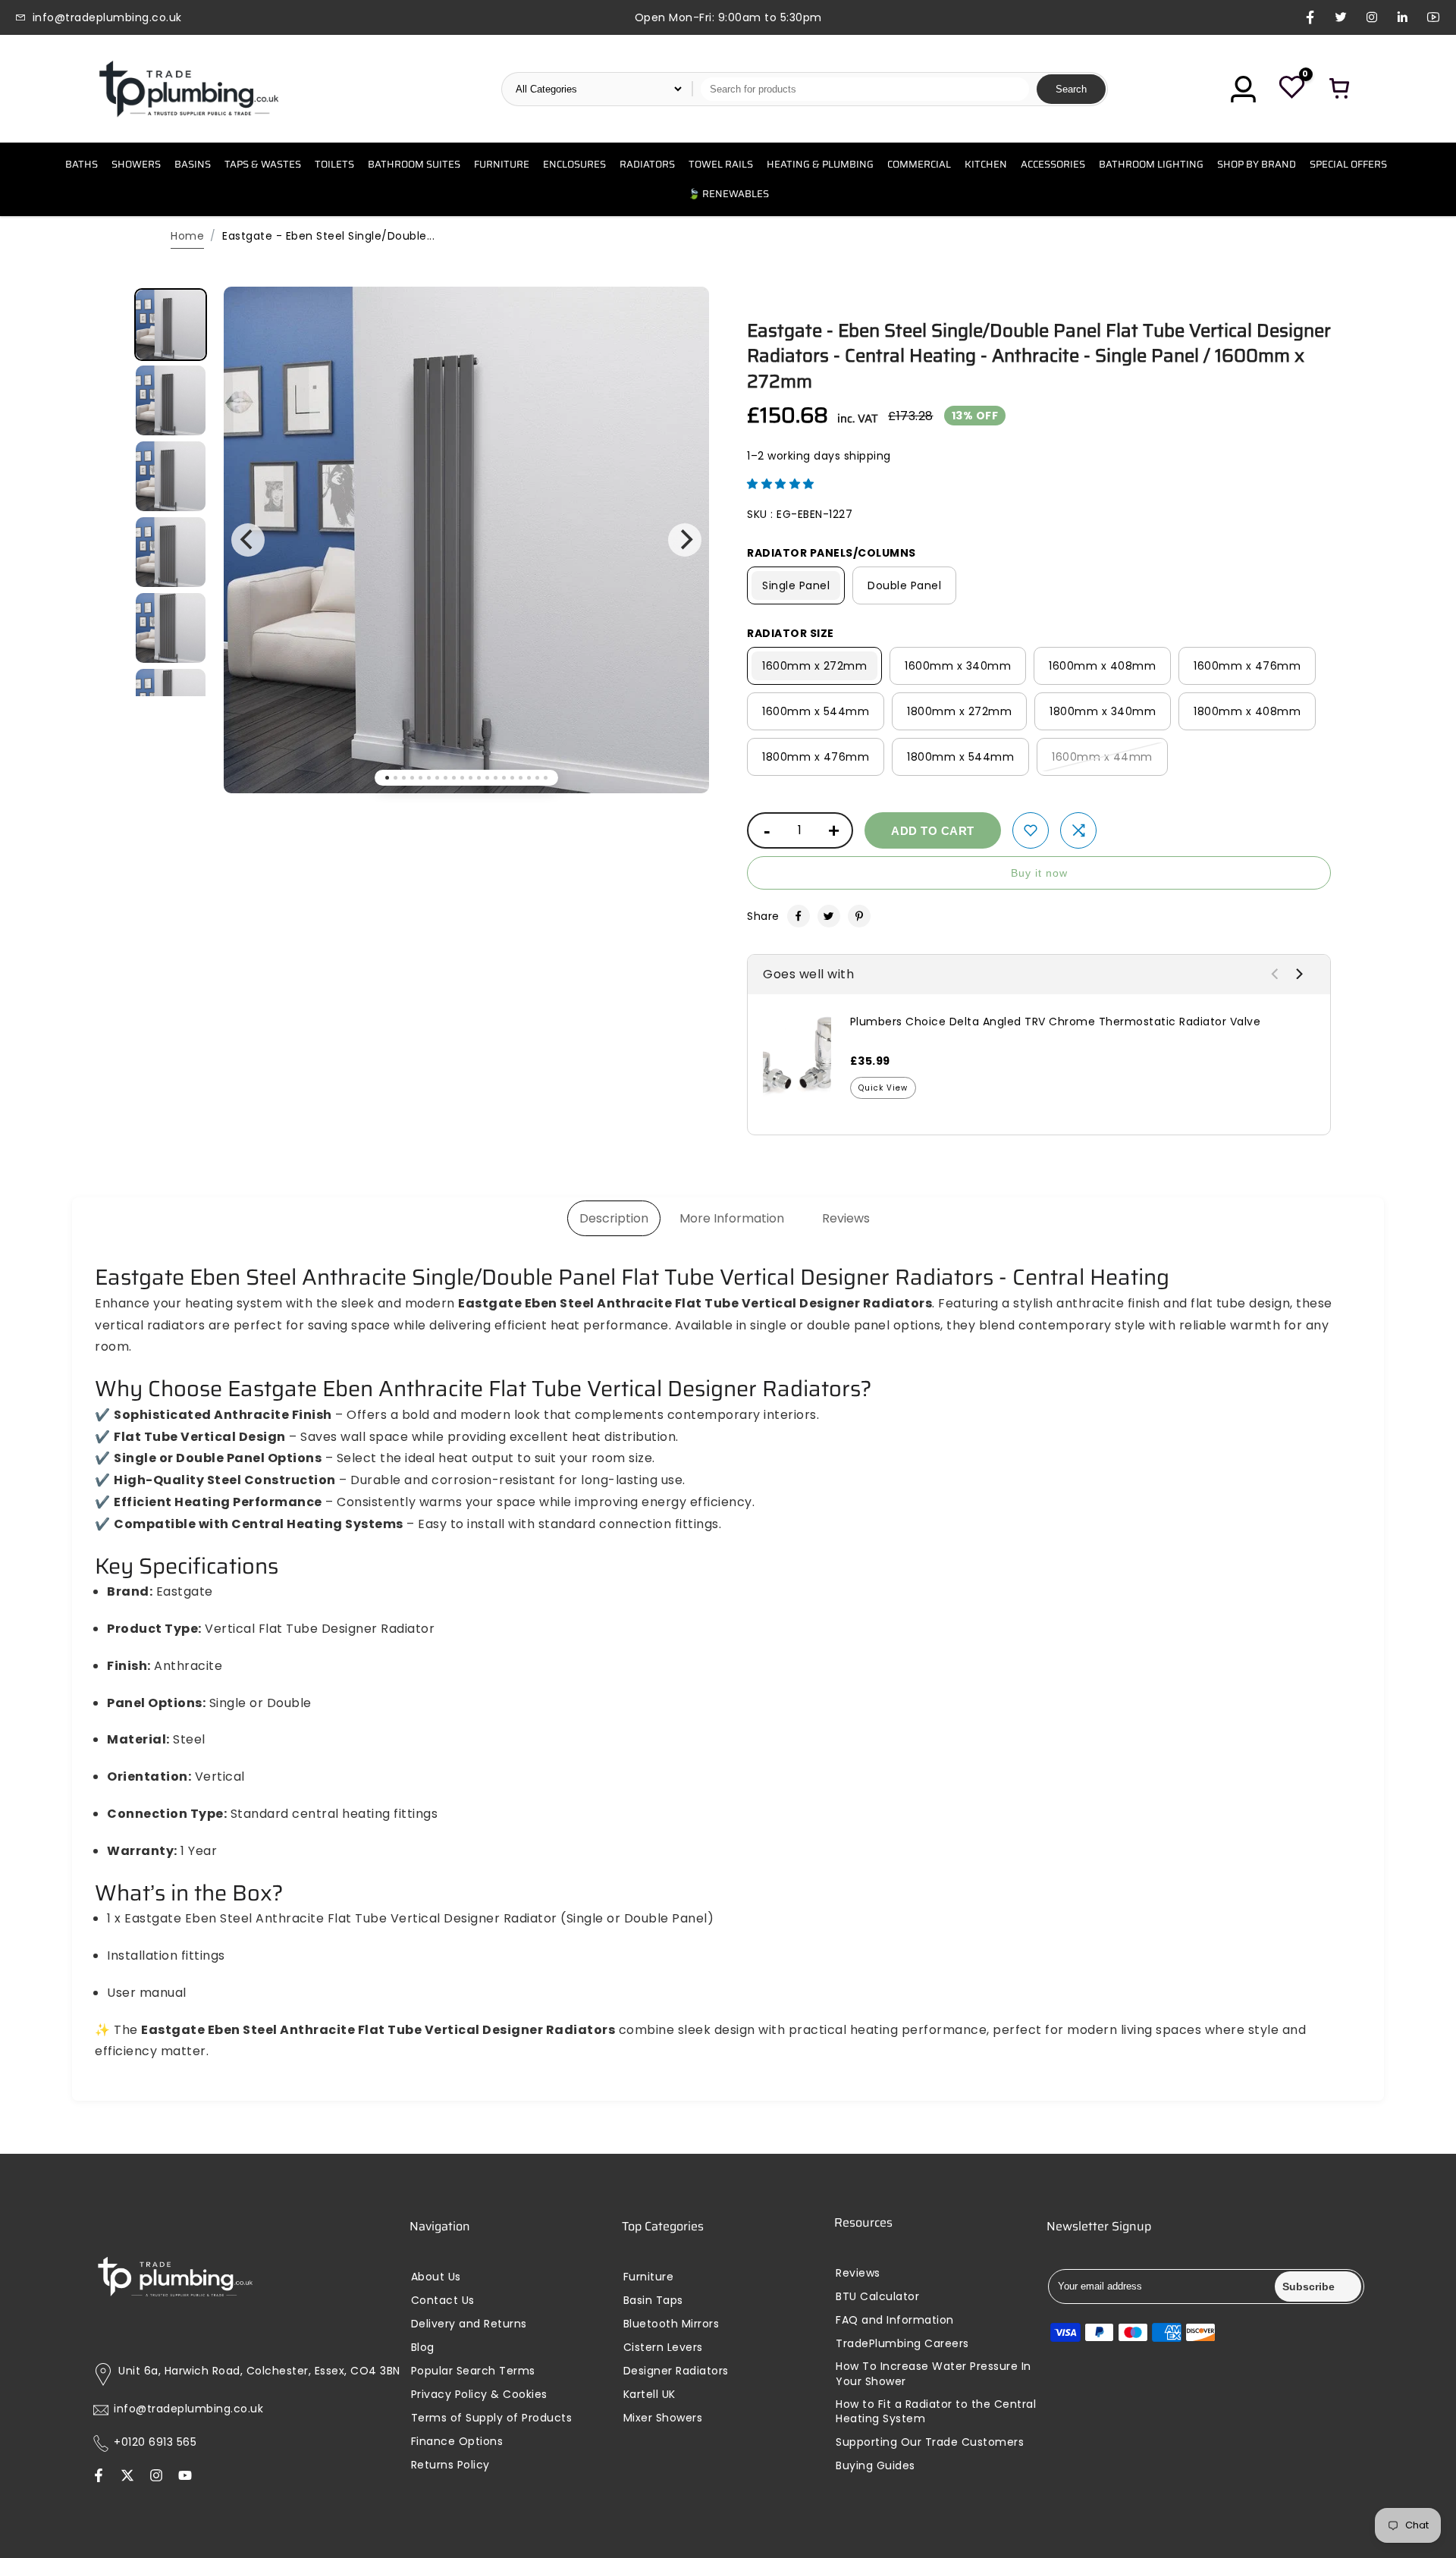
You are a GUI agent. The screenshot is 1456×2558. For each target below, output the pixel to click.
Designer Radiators (676, 2371)
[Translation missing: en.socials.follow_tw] (127, 2477)
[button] (781, 484)
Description (614, 1218)
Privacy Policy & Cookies (479, 2395)
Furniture (649, 2277)
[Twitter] (829, 916)
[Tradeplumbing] (188, 89)
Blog (423, 2348)
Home (187, 236)
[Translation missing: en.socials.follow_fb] (99, 2477)
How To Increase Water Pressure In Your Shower (934, 2374)
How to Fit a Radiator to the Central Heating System (936, 2412)
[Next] (685, 540)
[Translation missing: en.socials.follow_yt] (185, 2477)
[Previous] (248, 540)
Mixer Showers (663, 2418)
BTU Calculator (877, 2297)
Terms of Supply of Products (492, 2418)
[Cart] (1340, 89)
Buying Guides (875, 2466)
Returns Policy (450, 2465)
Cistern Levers (663, 2348)
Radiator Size (791, 633)
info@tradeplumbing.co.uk (188, 2409)
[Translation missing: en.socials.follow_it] (156, 2477)
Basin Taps (653, 2301)
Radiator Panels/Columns (832, 553)
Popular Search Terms (473, 2371)
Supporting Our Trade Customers (930, 2442)
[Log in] (1243, 89)
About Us (436, 2277)
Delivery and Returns (469, 2324)
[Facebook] (799, 916)
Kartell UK (650, 2395)
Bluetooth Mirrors (672, 2324)
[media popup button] (681, 326)
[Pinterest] (859, 916)
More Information (732, 1218)
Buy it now (1039, 873)
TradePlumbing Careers (902, 2344)
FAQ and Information (895, 2320)
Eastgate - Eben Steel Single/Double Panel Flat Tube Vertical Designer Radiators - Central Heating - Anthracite (1039, 356)
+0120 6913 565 (155, 2442)
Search (1071, 89)
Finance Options (457, 2442)
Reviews (846, 1218)
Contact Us (443, 2301)
